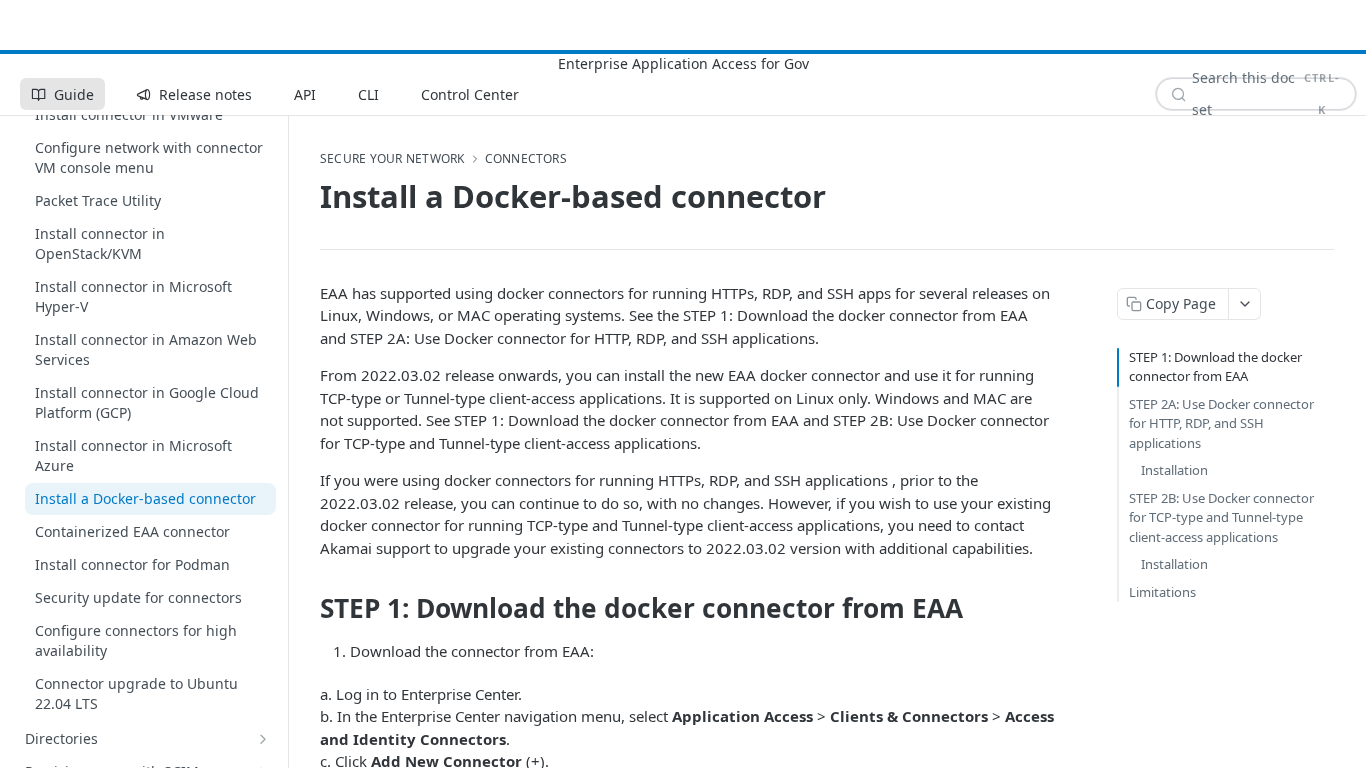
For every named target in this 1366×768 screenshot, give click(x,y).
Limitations (1162, 592)
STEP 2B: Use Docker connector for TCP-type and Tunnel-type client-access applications (1221, 517)
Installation (1174, 470)
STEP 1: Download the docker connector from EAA (1215, 367)
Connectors (526, 159)
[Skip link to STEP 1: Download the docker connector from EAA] (306, 609)
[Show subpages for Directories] (263, 739)
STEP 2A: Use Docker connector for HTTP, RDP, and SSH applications (1221, 423)
